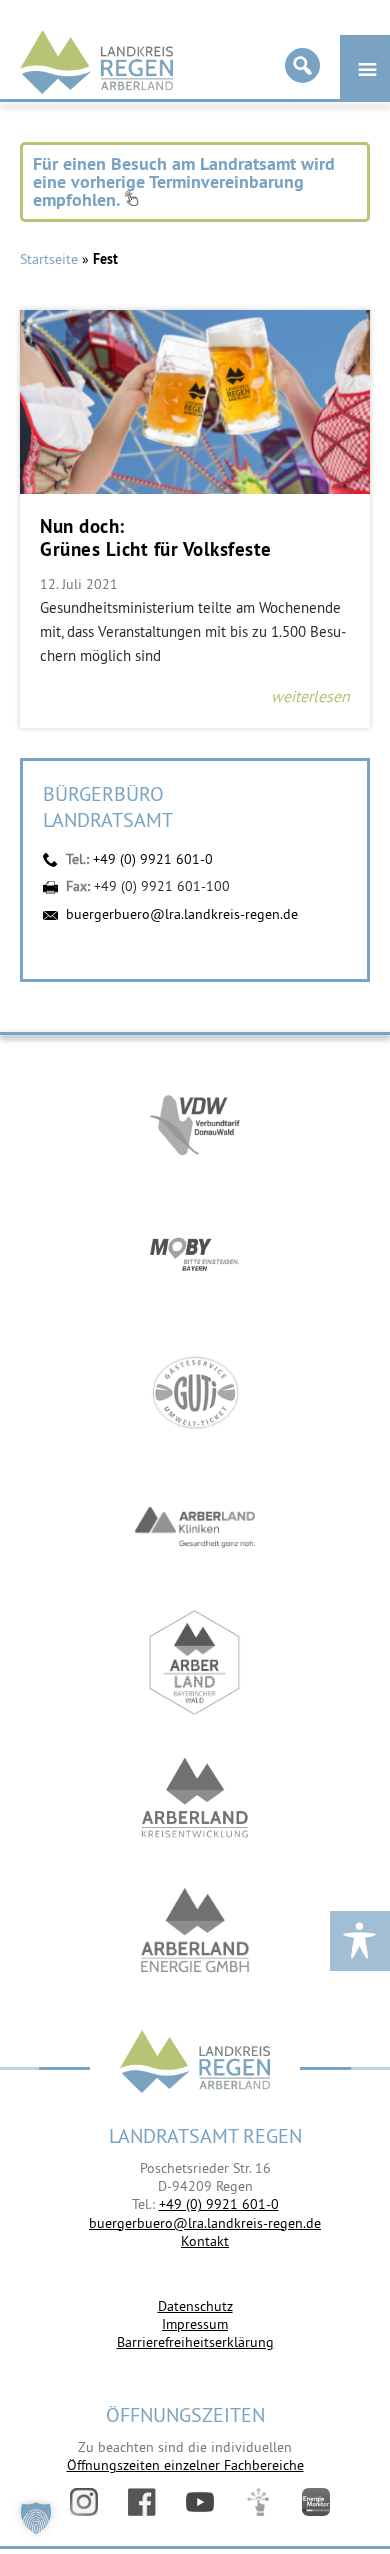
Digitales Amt (258, 2502)
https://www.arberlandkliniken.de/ (195, 1527)
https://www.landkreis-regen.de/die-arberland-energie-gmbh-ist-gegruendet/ (195, 1932)
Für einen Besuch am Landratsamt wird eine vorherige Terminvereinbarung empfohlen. (184, 181)
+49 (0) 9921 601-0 (153, 859)
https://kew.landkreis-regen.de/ (195, 1797)
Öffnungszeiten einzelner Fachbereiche (185, 2465)
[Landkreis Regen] (195, 2063)
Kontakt (205, 2241)
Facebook (142, 2502)
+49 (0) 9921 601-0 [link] (219, 2204)
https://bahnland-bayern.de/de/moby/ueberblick (195, 1257)
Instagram (84, 2502)
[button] (36, 2518)
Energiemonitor (316, 2502)
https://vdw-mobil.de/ (195, 1122)
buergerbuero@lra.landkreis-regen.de (182, 914)
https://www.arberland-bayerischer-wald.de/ (195, 1662)
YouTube (200, 2502)
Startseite (49, 259)
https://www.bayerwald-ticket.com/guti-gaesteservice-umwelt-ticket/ (195, 1392)
